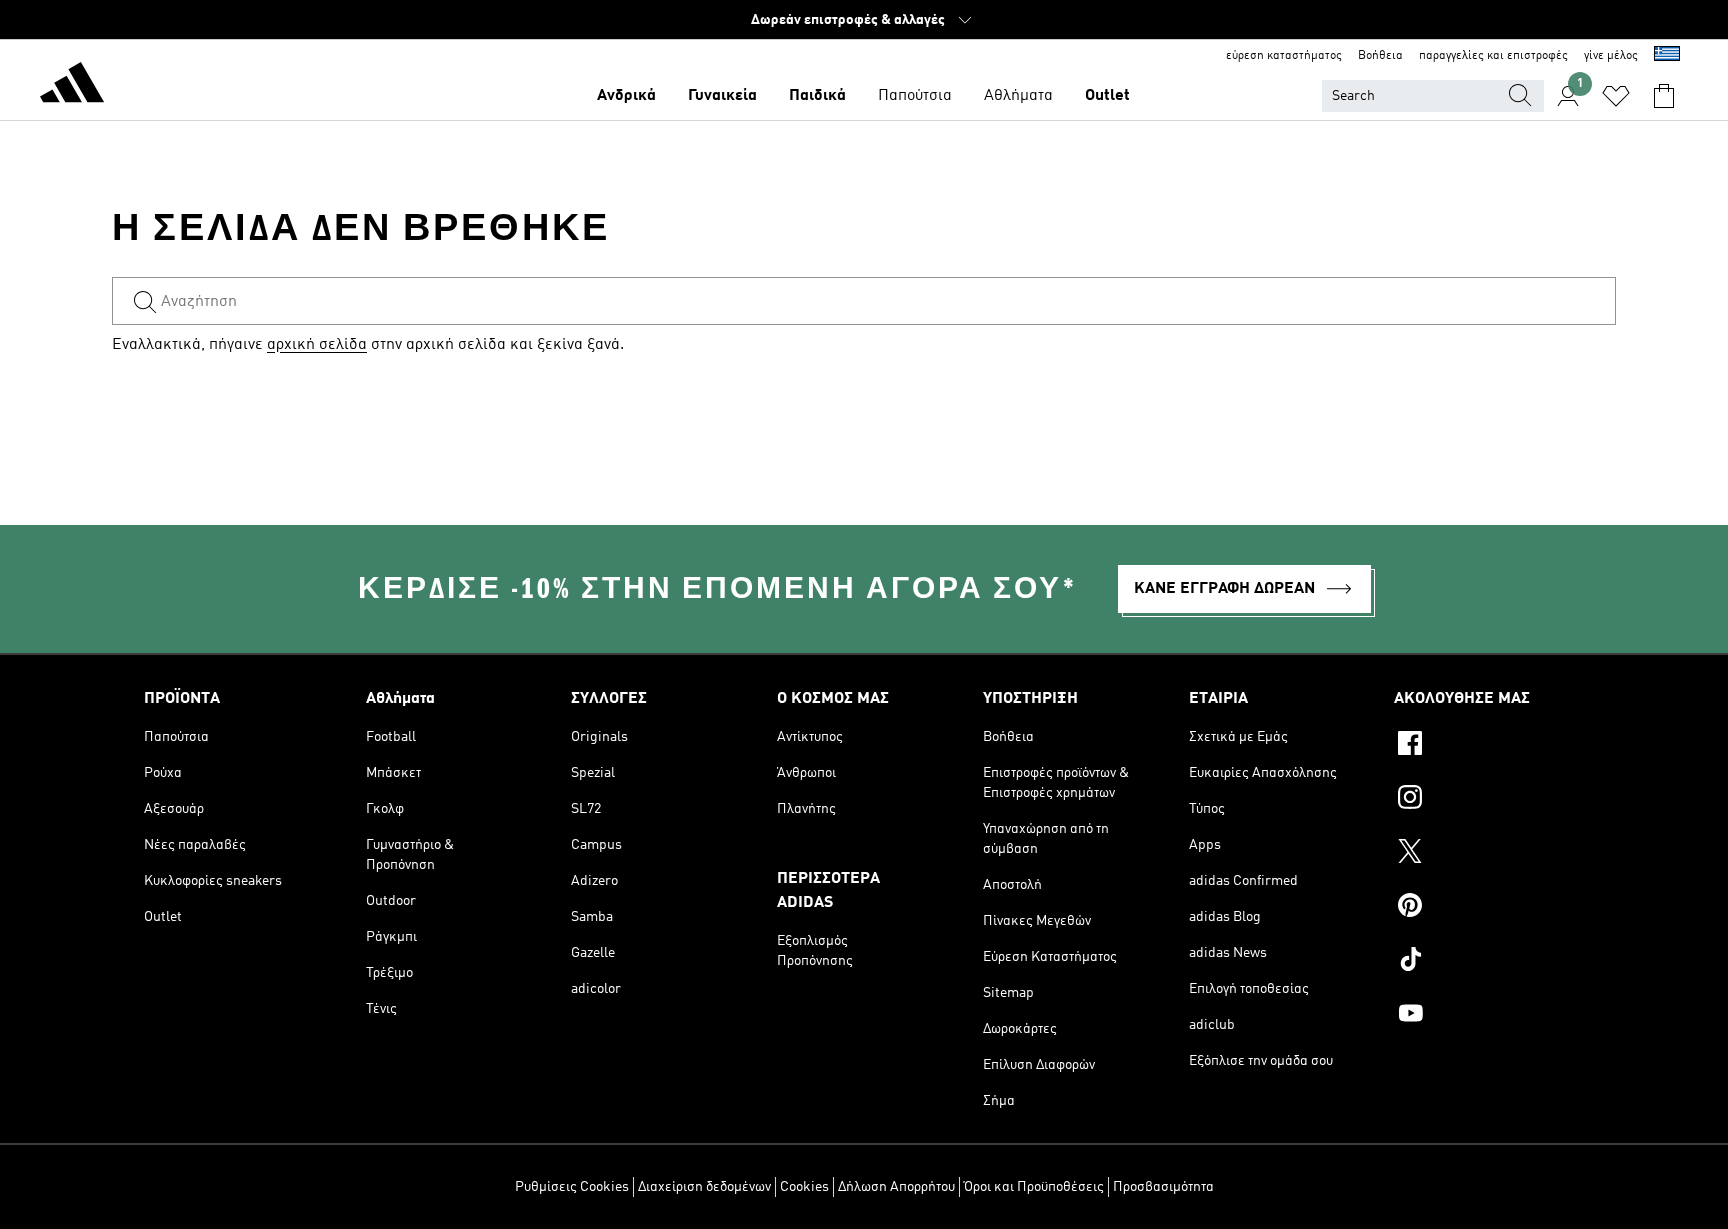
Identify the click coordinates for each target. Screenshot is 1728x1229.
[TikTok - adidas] (1489, 962)
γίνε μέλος (1611, 56)
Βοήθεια (1380, 56)
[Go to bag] (1664, 96)
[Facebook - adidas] (1489, 746)
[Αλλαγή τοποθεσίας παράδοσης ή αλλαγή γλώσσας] (1667, 56)
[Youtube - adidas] (1489, 1016)
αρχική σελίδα (317, 345)
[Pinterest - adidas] (1489, 908)
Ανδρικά (626, 96)
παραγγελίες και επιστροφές (1493, 56)
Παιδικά (817, 96)
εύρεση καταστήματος (1284, 56)
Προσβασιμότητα (1163, 1187)
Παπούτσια (915, 96)
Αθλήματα (1018, 96)
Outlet (1107, 96)
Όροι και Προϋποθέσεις (1034, 1187)
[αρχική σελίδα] (72, 86)
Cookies (804, 1187)
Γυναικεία (722, 96)
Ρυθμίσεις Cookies (572, 1187)
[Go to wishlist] (1616, 96)
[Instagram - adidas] (1489, 800)
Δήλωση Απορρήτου (896, 1187)
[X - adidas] (1489, 854)
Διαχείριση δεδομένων (704, 1187)
